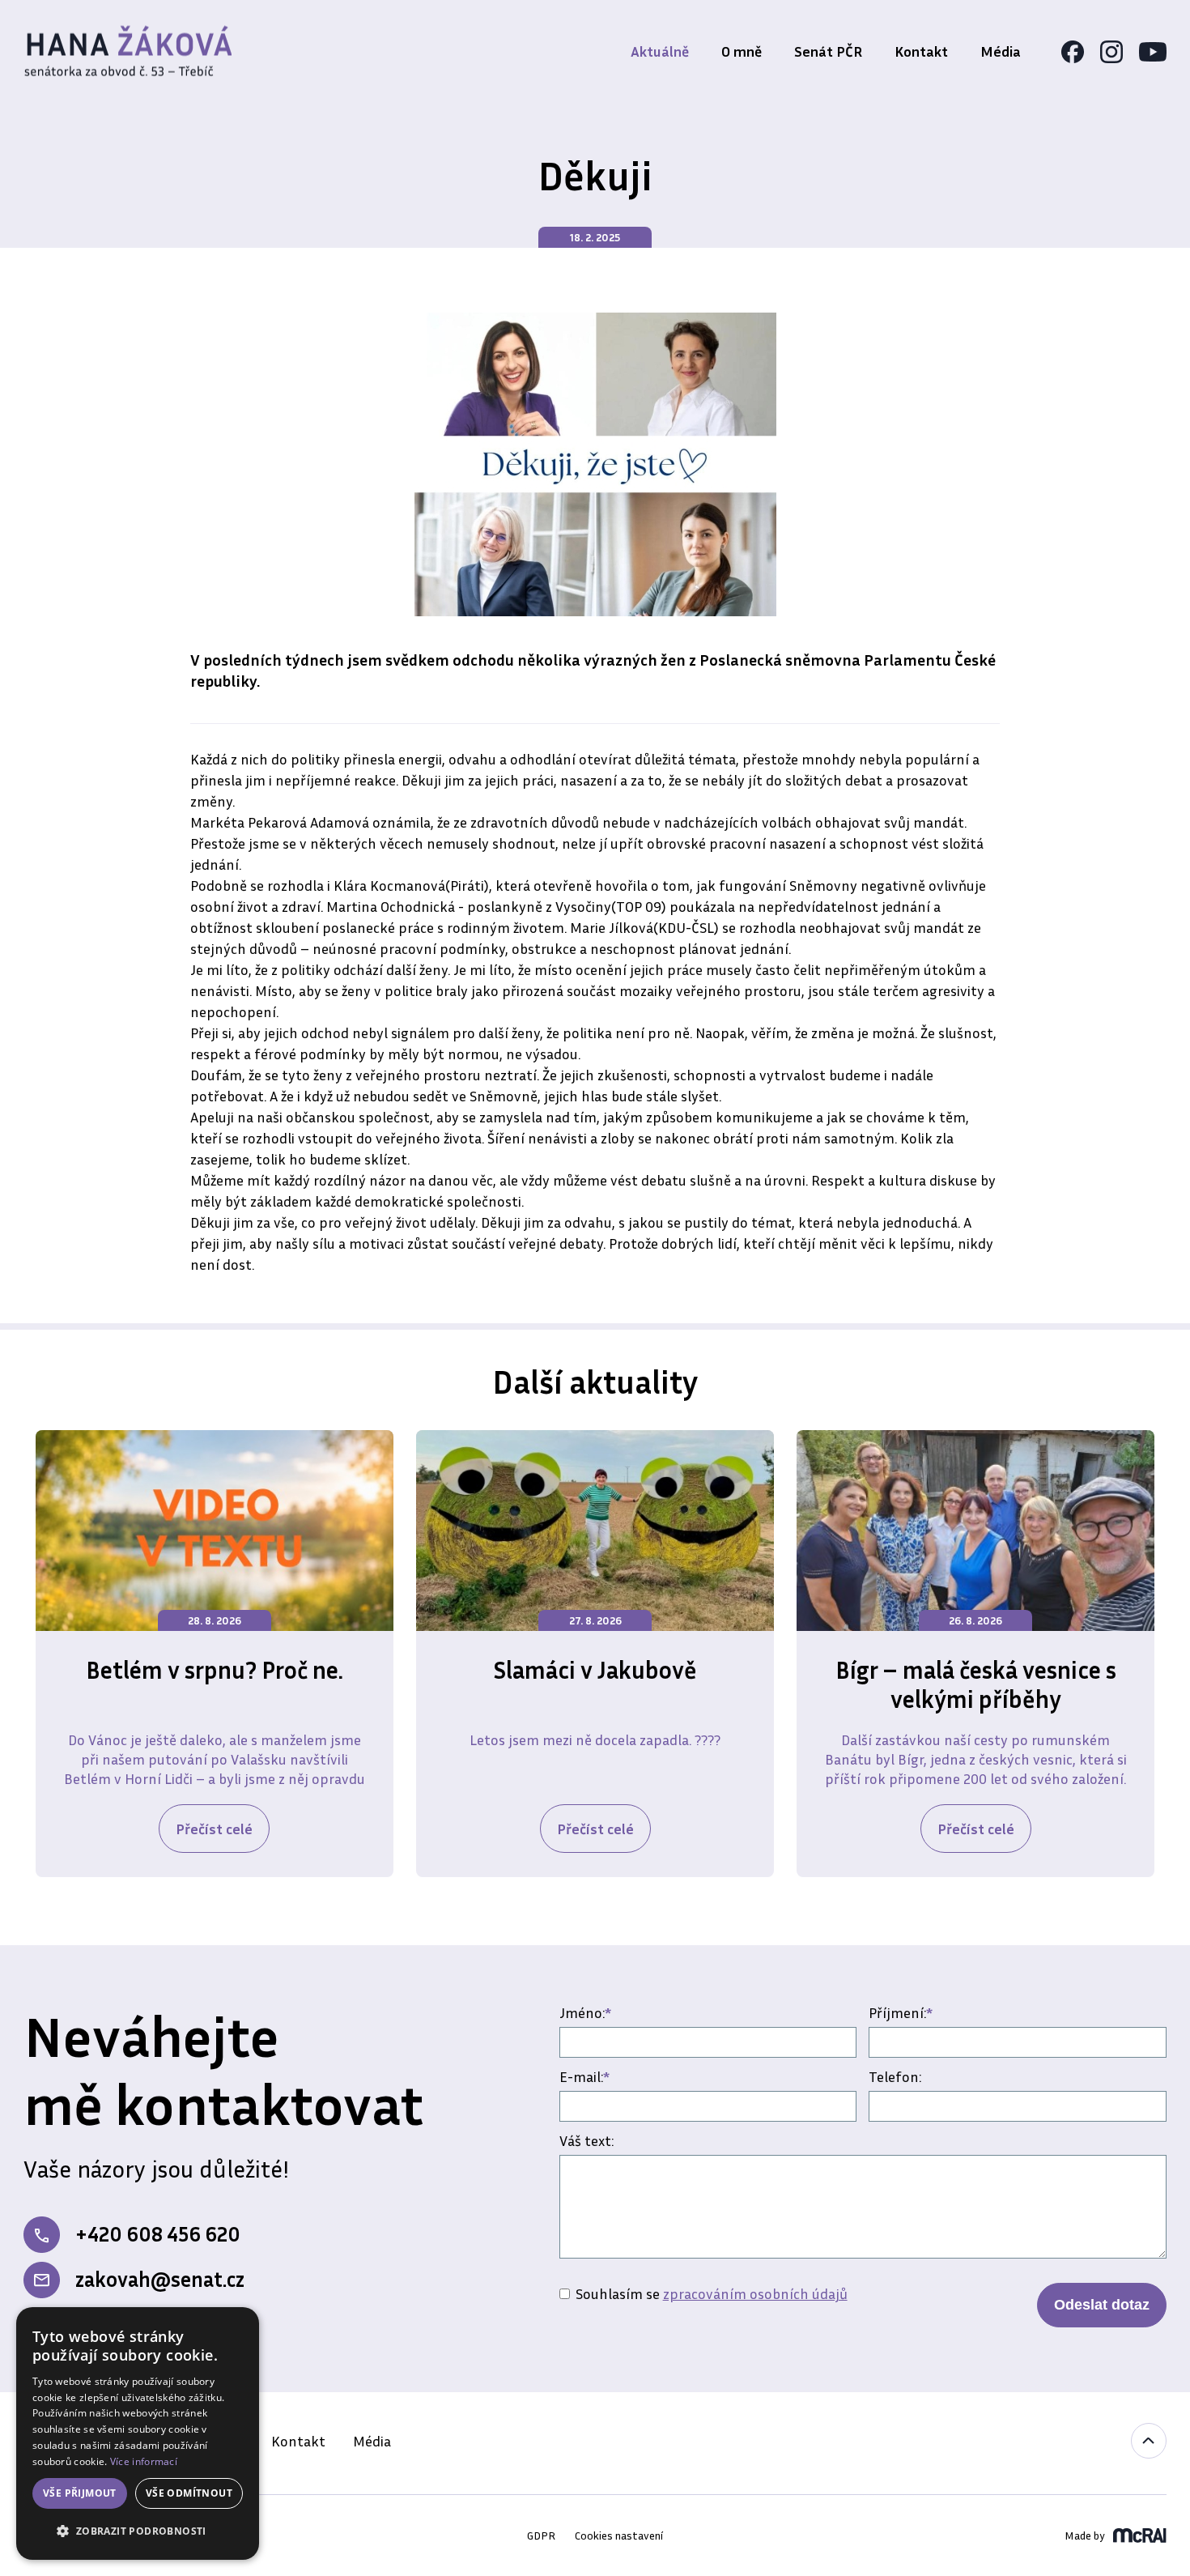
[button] (138, 2531)
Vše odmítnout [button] (189, 2493)
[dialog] (138, 2433)
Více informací (144, 2461)
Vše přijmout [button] (80, 2493)
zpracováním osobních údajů (755, 2293)
